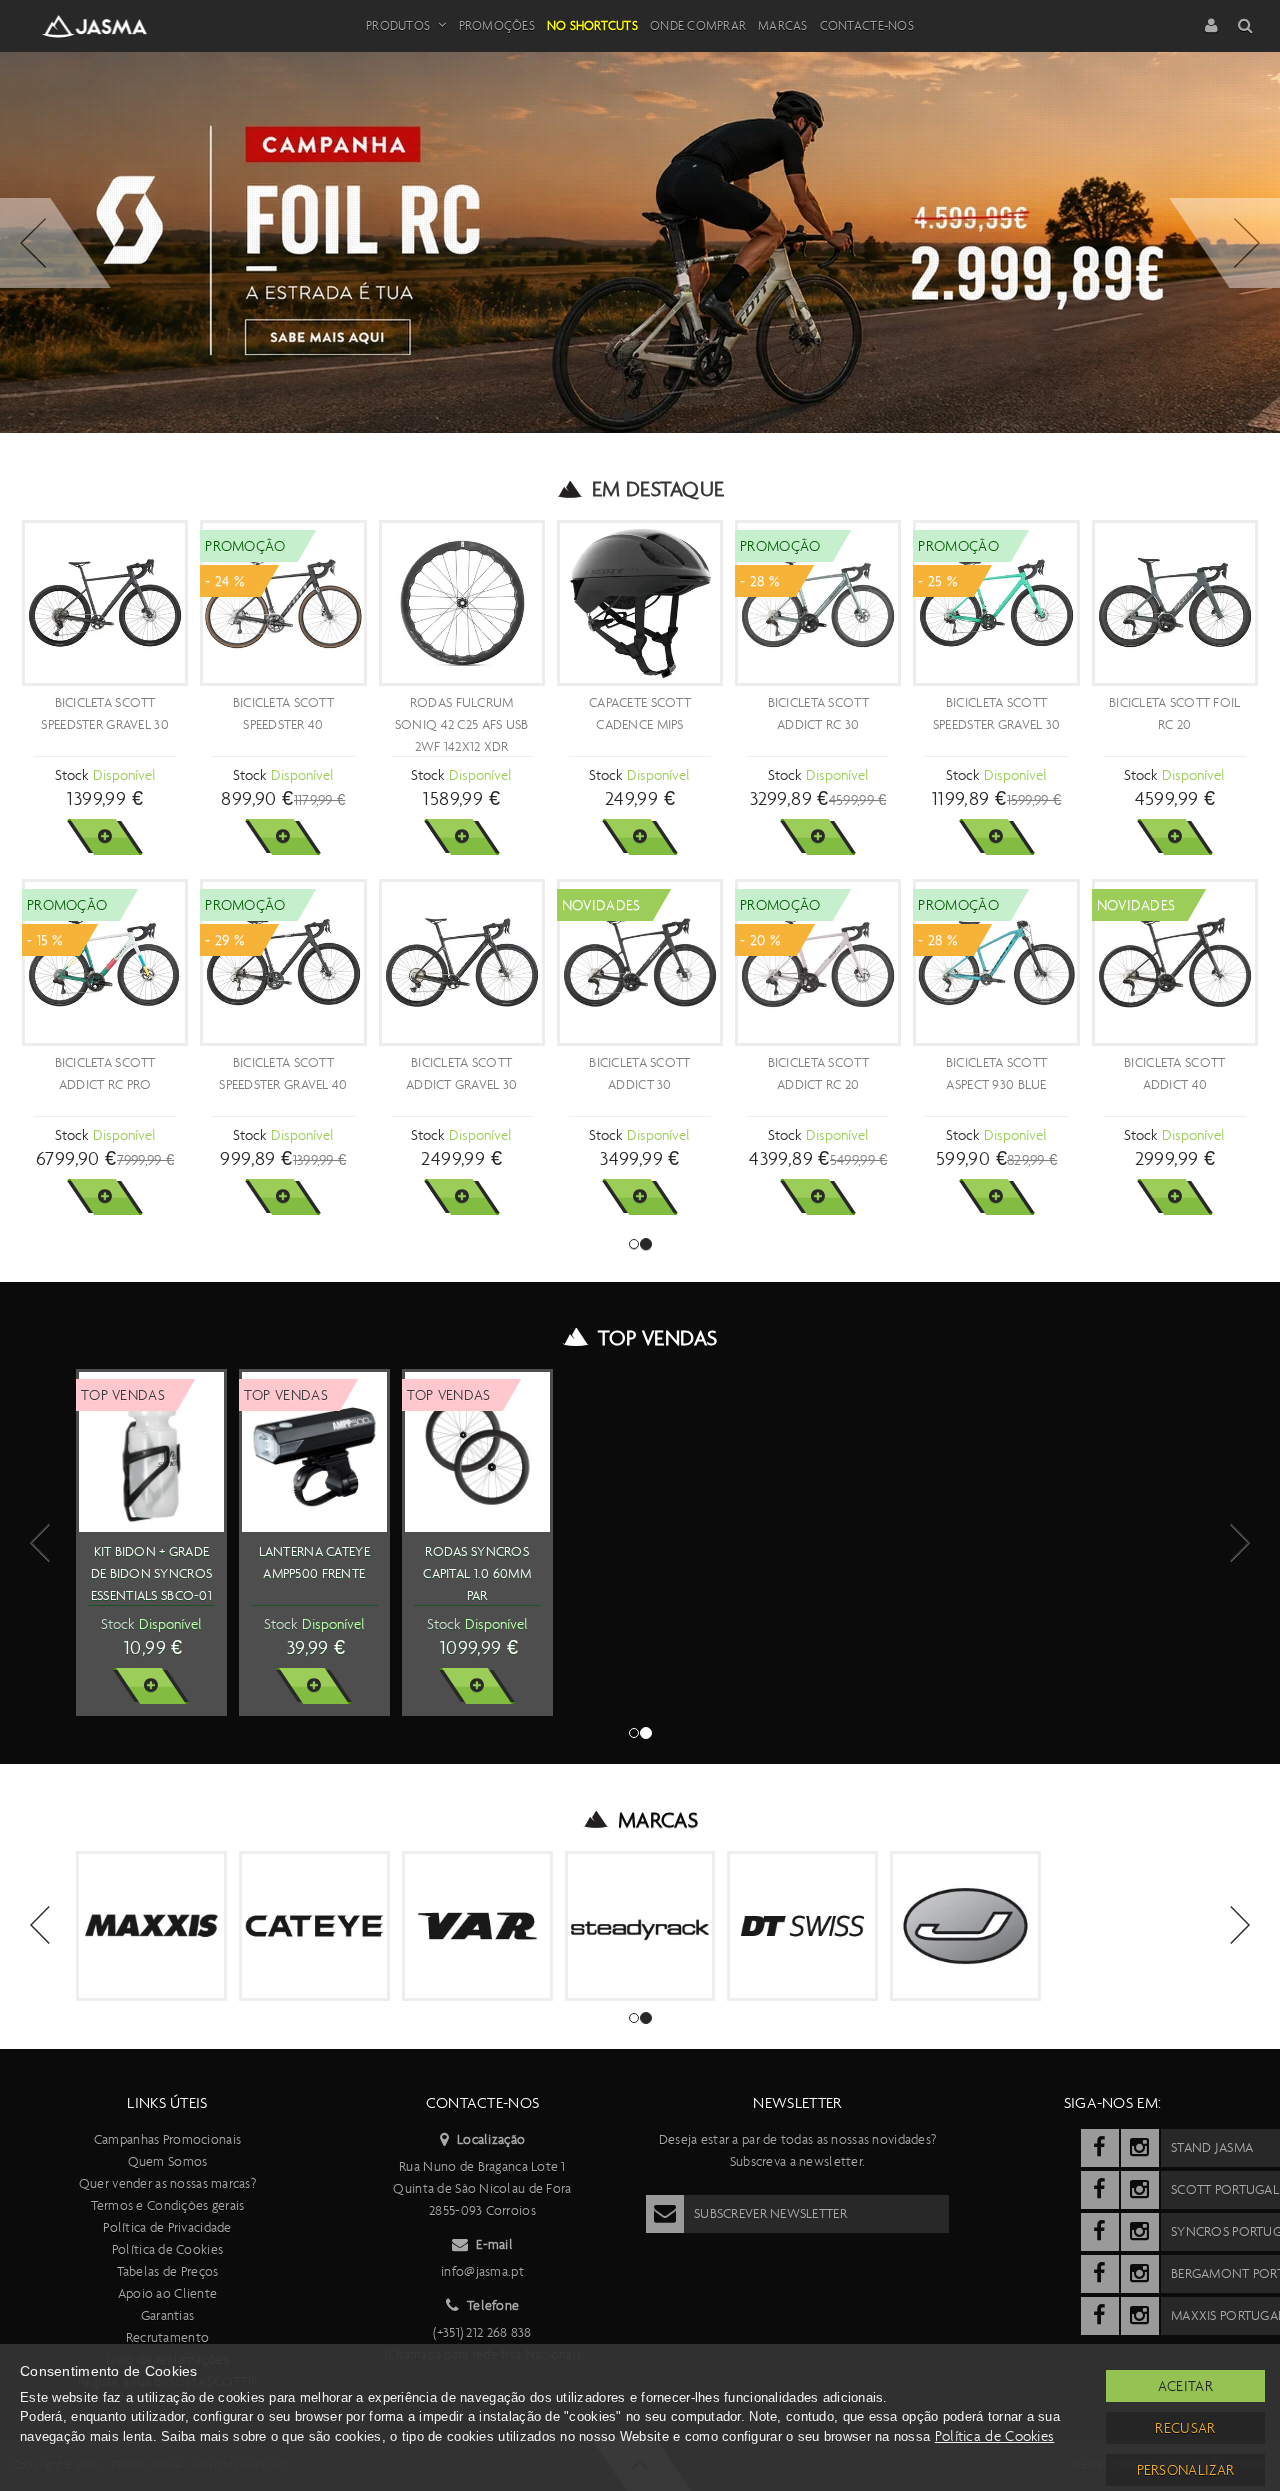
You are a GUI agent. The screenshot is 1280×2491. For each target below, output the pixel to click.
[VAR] (477, 1926)
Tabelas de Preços (168, 2271)
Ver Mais (104, 837)
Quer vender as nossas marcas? (167, 2183)
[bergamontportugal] (1100, 2274)
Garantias (168, 2315)
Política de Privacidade (167, 2227)
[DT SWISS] (802, 1926)
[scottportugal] (1100, 2190)
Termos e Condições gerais (168, 2205)
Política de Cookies (167, 2249)
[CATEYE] (314, 1926)
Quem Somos (168, 2161)
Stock (71, 775)
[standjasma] (1100, 2148)
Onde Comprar (698, 25)
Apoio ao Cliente (167, 2293)
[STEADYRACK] (640, 1926)
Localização (491, 2139)
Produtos (398, 25)
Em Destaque (658, 489)
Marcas (783, 25)
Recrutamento (167, 2337)
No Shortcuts (592, 25)
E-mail (494, 2244)
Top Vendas (657, 1338)
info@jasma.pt (482, 2271)
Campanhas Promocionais (167, 2139)
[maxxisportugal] (1100, 2316)
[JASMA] (965, 1926)
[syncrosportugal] (1100, 2232)
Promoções (497, 25)
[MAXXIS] (151, 1926)
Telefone (493, 2305)
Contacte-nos (867, 25)
